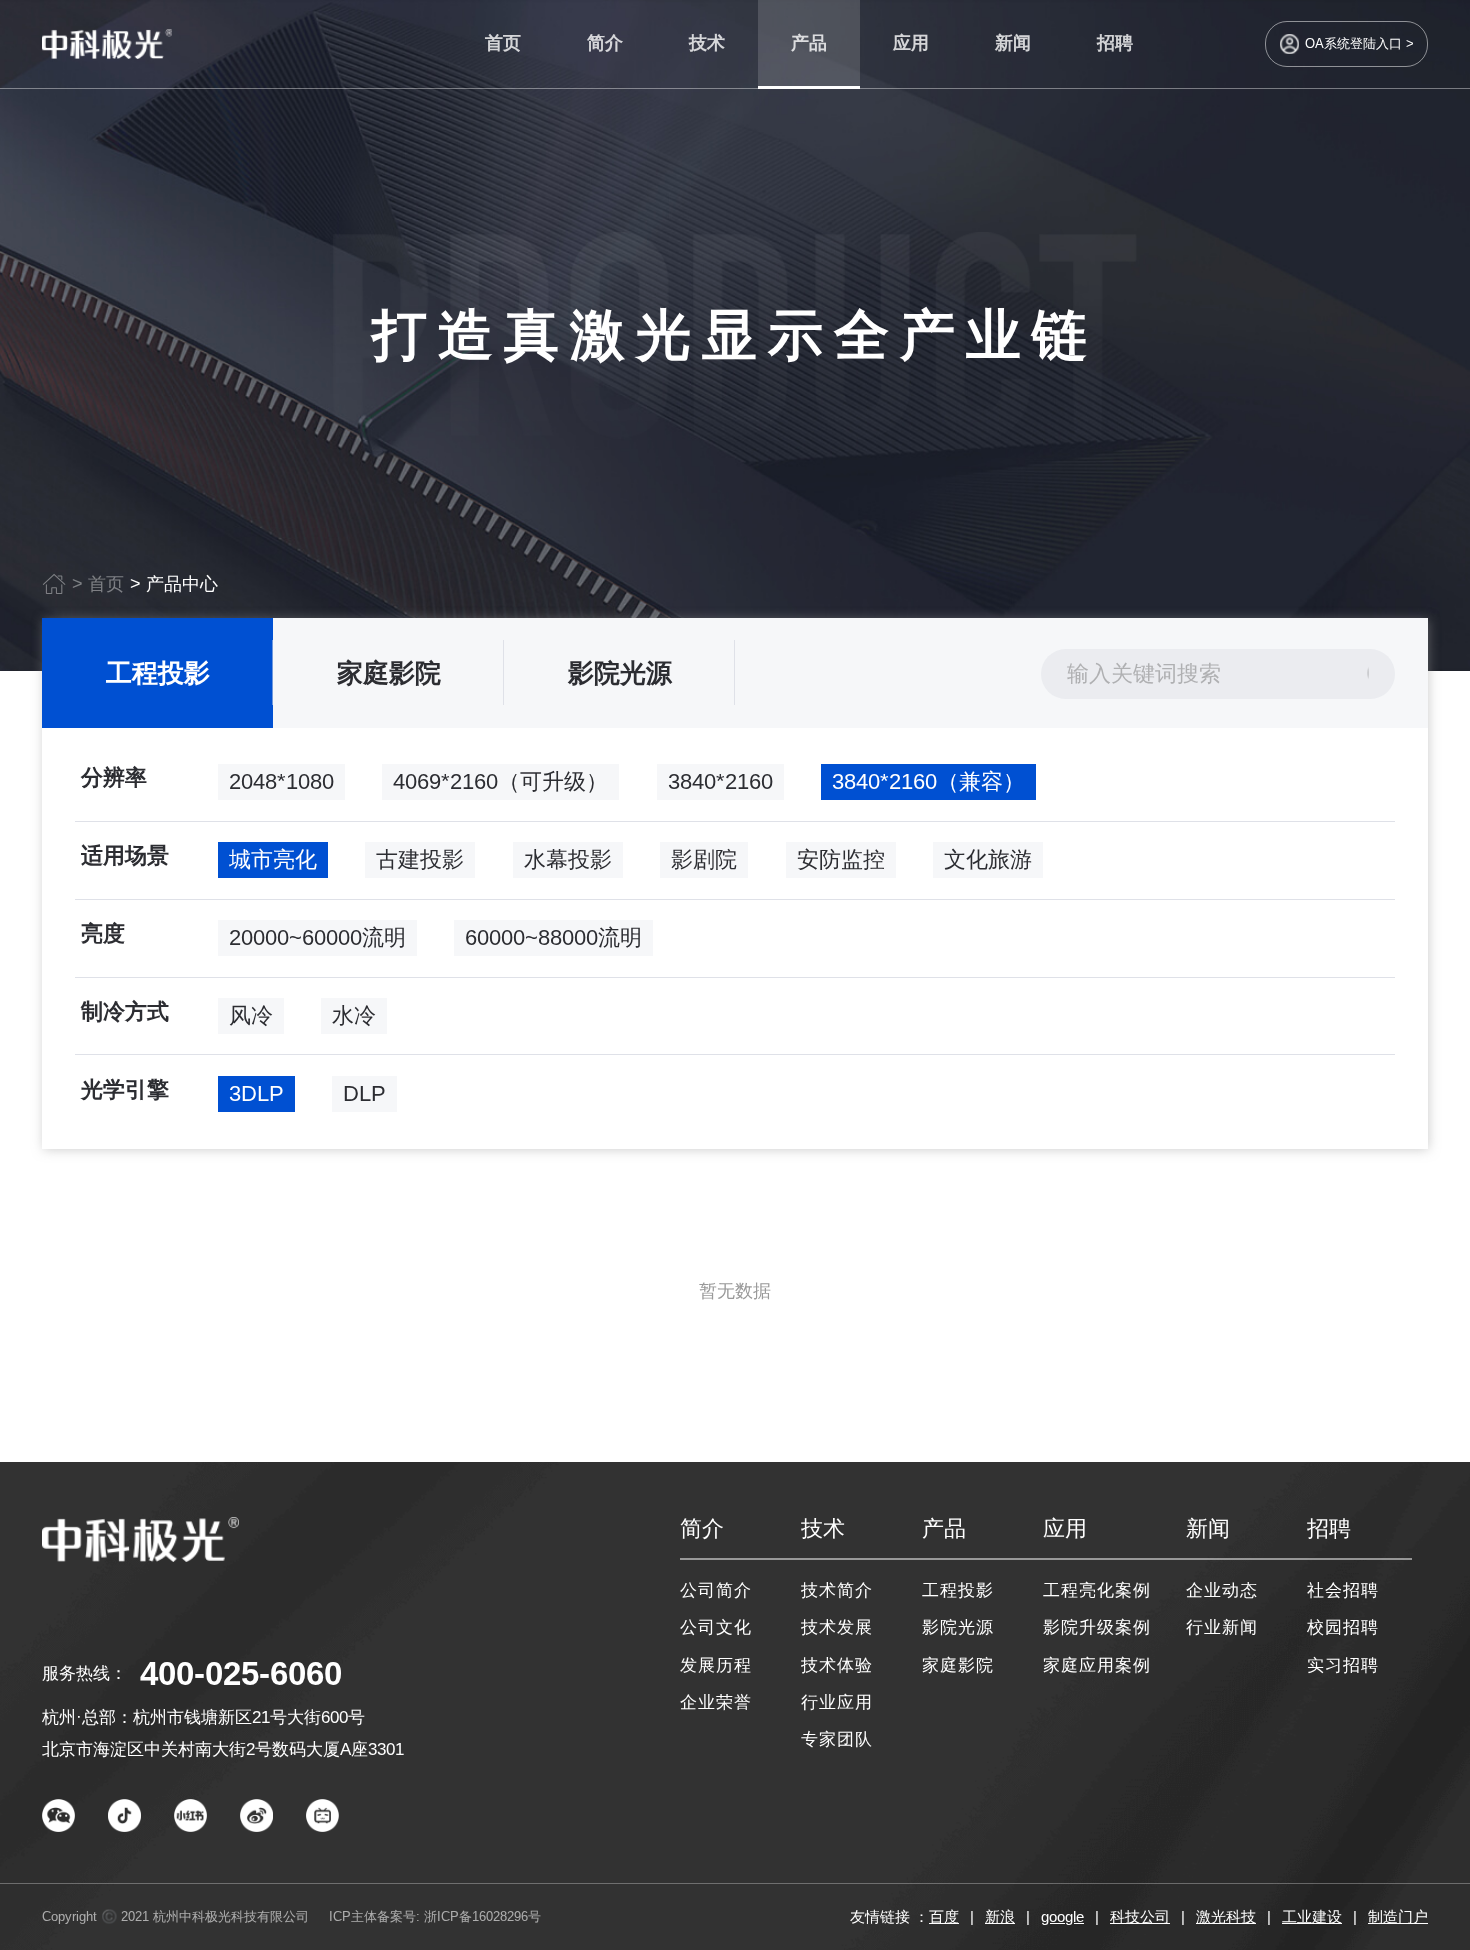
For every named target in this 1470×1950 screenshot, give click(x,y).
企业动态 (1222, 1590)
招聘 (1115, 43)
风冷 (251, 1015)
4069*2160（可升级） (500, 781)
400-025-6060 (241, 1673)
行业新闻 (1222, 1627)
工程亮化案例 (1097, 1590)
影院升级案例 (1097, 1627)
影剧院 (704, 859)
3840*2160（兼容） (928, 781)
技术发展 (837, 1627)
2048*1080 (281, 781)
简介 (605, 43)
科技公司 (1140, 1916)
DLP (364, 1093)
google (1062, 1916)
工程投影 (158, 673)
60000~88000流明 (553, 937)
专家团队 (837, 1739)
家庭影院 (389, 673)
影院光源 (620, 673)
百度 (944, 1916)
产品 (809, 43)
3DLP (256, 1093)
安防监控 (841, 859)
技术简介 (837, 1590)
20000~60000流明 (317, 937)
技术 (707, 43)
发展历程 (716, 1665)
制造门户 (1398, 1916)
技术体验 (837, 1665)
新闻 (1013, 43)
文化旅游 (988, 859)
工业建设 (1312, 1916)
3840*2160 (720, 781)
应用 (911, 43)
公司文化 (716, 1627)
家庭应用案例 (1097, 1665)
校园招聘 (1343, 1627)
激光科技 (1226, 1916)
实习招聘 (1343, 1665)
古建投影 (420, 859)
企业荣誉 (716, 1702)
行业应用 (837, 1702)
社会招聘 (1343, 1590)
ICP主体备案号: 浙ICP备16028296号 (435, 1916)
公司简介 (716, 1590)
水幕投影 (568, 859)
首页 (503, 43)
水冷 (354, 1015)
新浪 (1000, 1916)
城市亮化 (273, 859)
